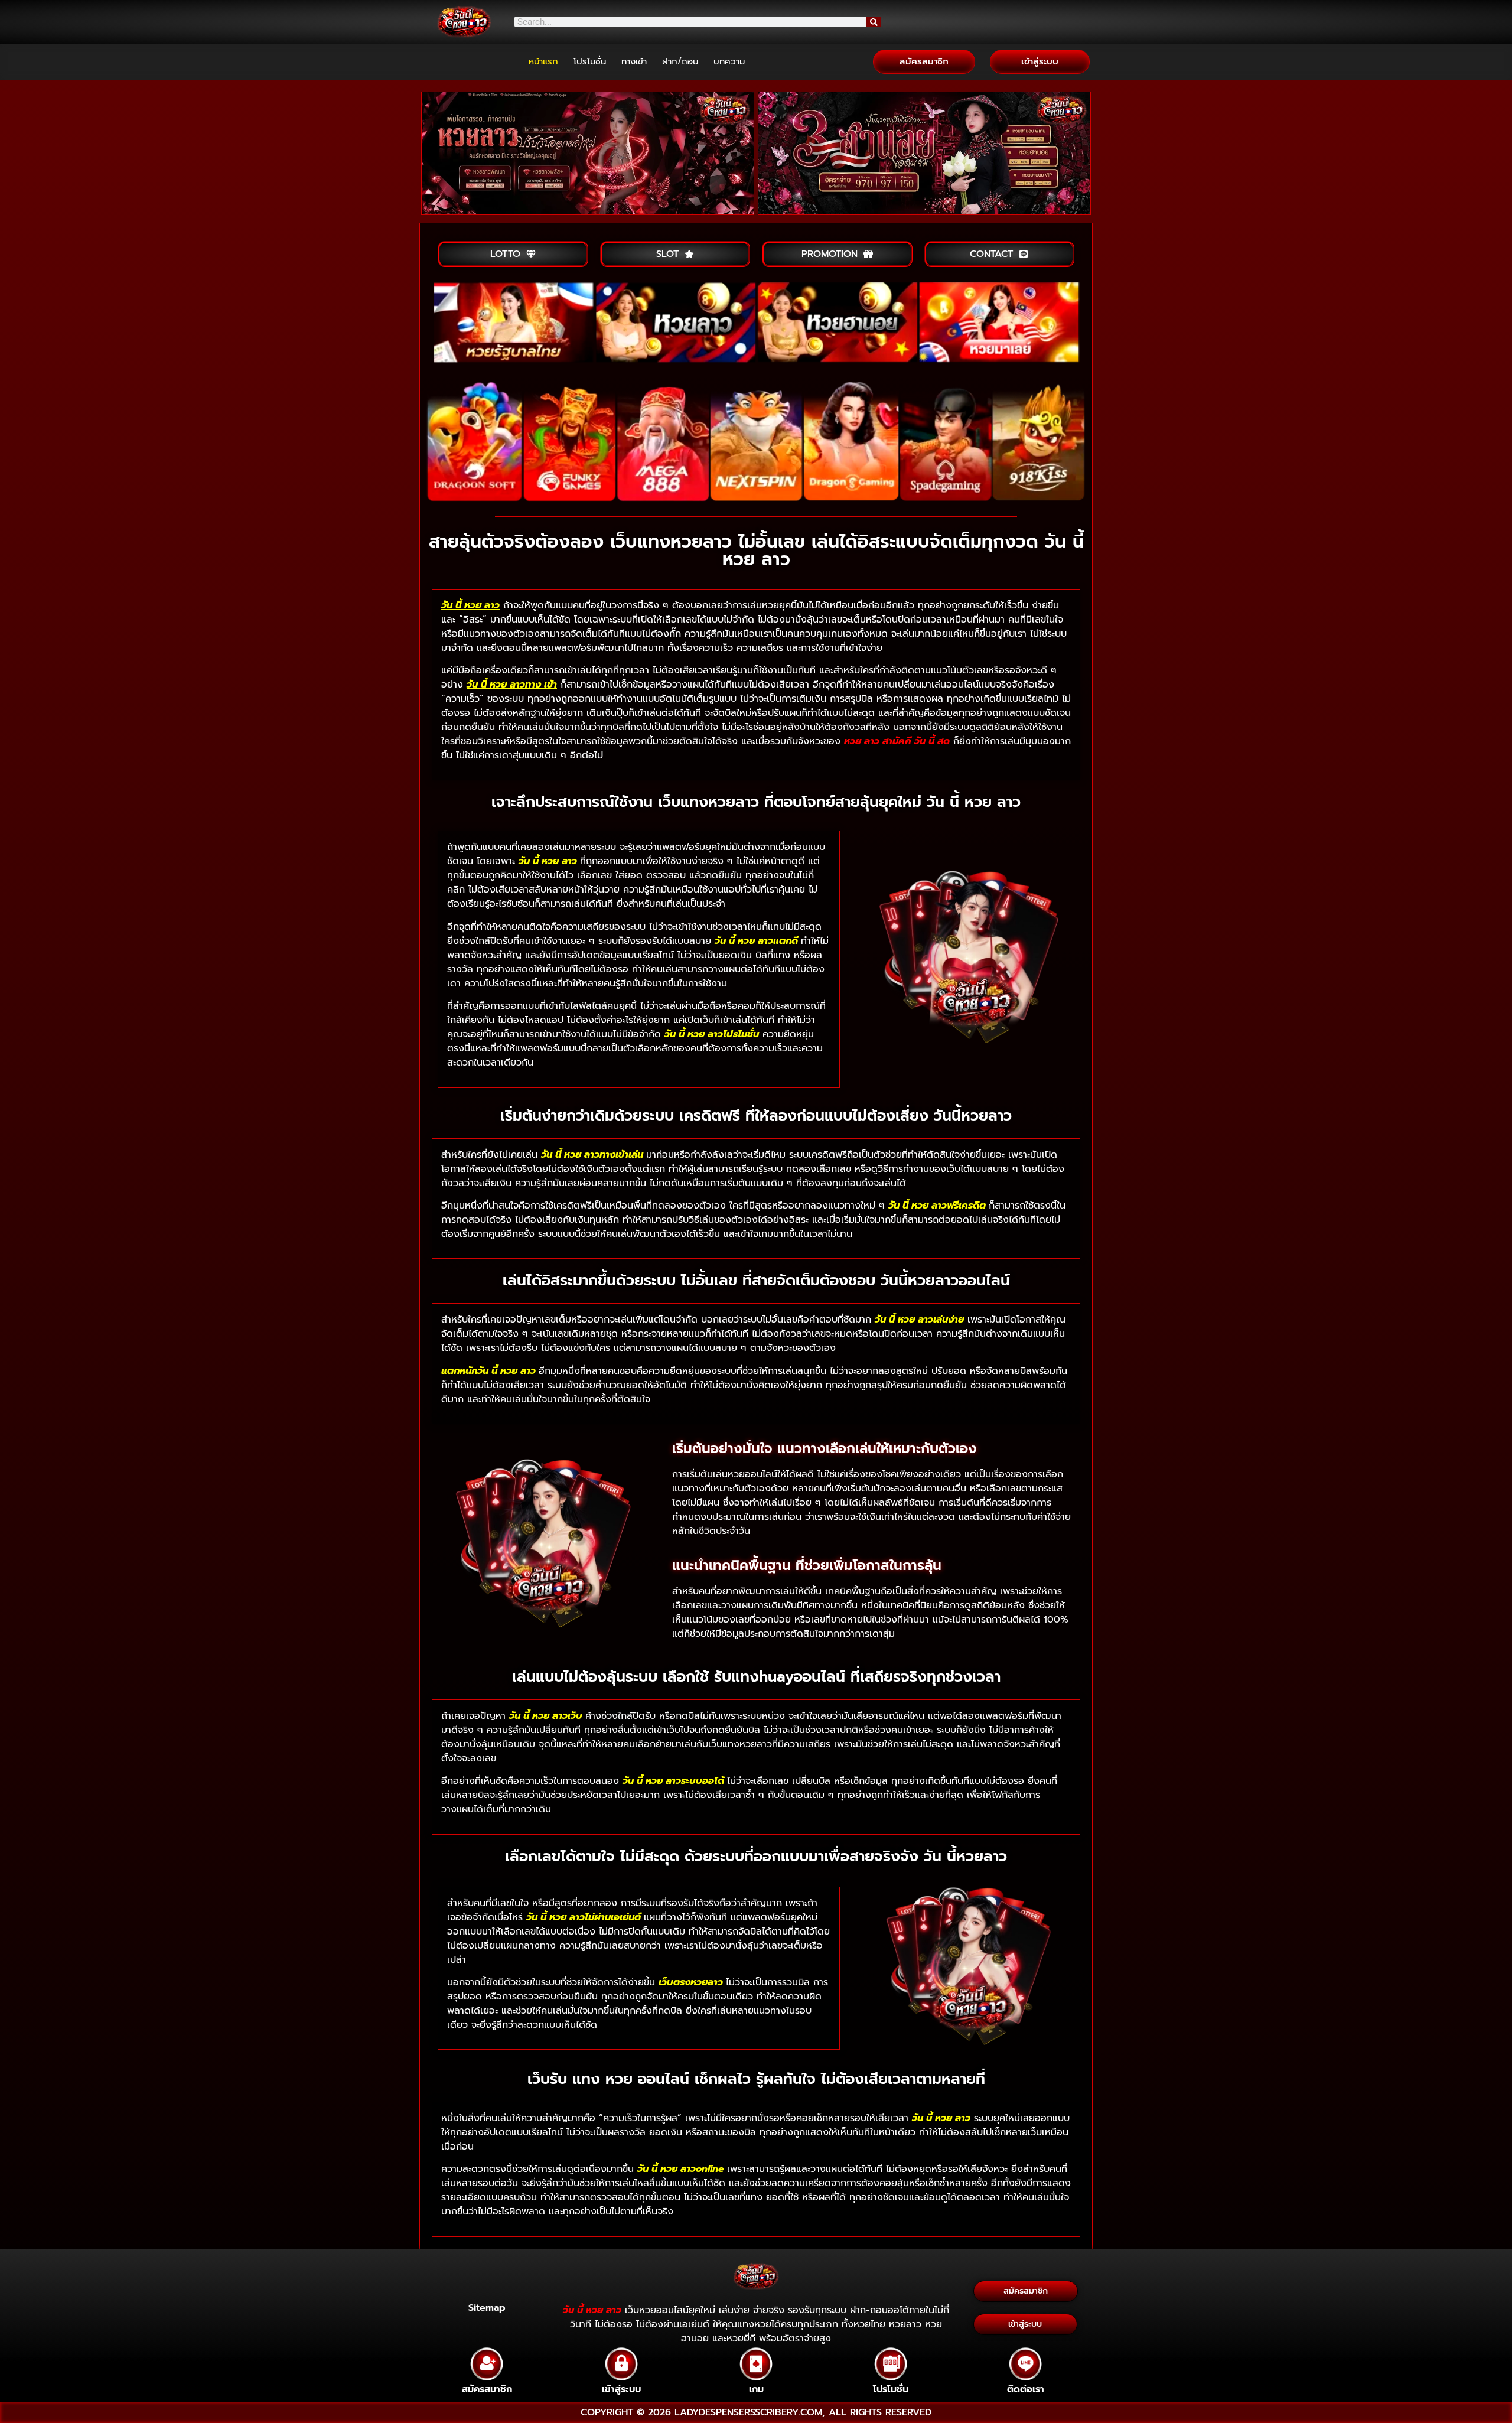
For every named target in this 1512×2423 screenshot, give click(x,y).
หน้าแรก (543, 61)
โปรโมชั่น (590, 61)
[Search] (874, 22)
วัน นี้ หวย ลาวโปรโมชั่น (712, 1034)
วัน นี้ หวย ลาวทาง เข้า (512, 685)
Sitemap (487, 2308)
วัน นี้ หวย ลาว (470, 605)
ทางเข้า (634, 61)
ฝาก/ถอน (680, 61)
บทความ (729, 61)
